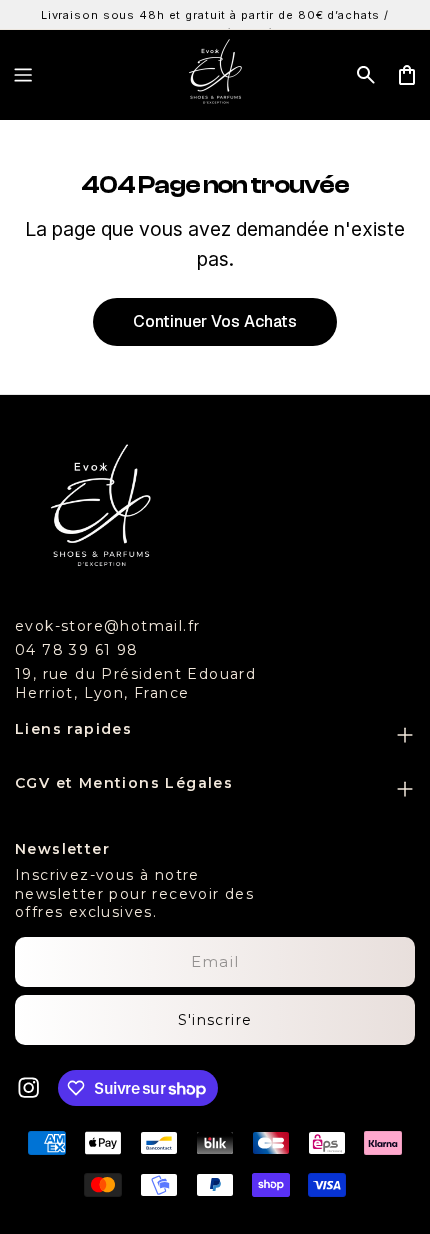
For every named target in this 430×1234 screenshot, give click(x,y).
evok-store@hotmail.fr (107, 626)
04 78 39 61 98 (77, 650)
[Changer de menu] (23, 75)
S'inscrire (215, 1020)
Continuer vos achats (215, 321)
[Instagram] (29, 1088)
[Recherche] (366, 75)
